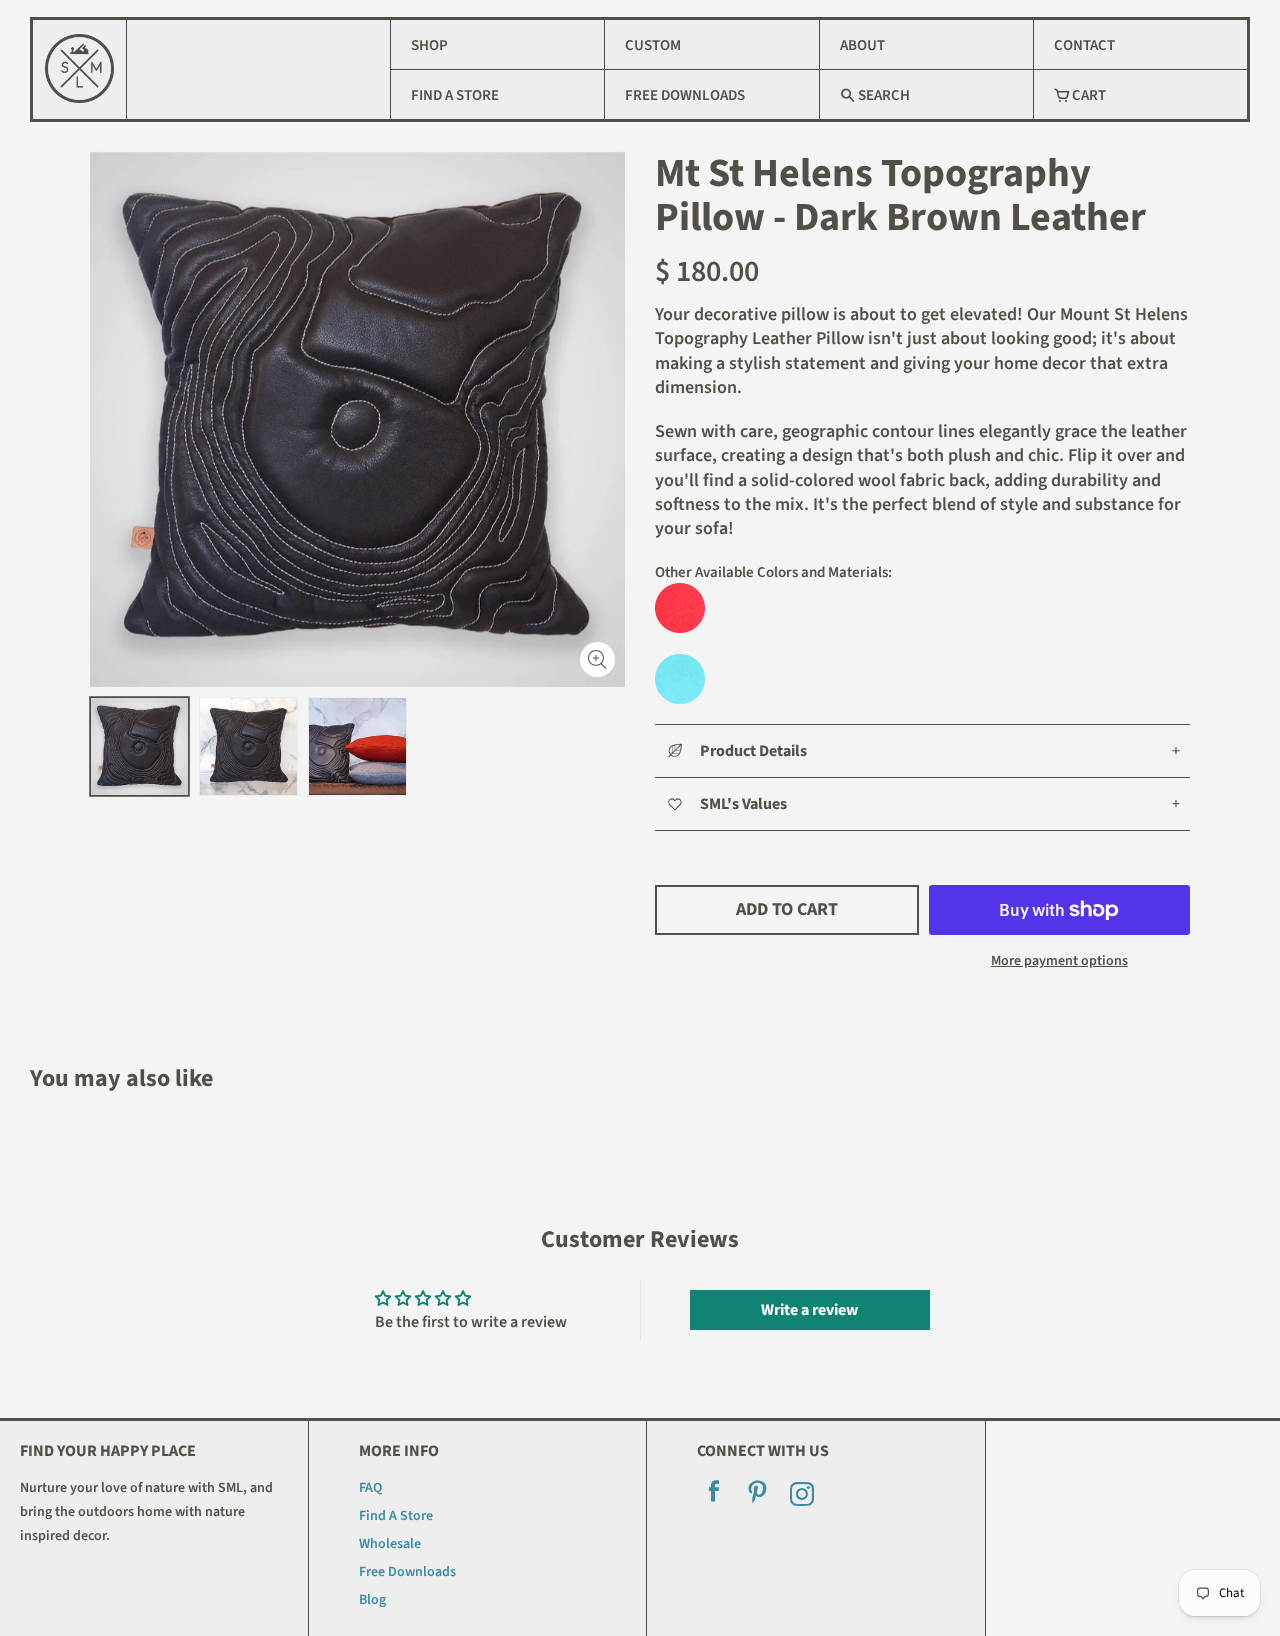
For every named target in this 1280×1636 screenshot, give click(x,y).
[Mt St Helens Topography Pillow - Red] (922, 608)
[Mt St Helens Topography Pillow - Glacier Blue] (922, 679)
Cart (1087, 95)
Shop (429, 45)
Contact (1084, 45)
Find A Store (455, 95)
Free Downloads (685, 95)
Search (882, 95)
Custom (653, 45)
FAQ (370, 1488)
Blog (372, 1600)
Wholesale (390, 1544)
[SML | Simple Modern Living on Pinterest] (758, 1497)
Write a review (809, 1310)
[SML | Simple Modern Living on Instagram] (802, 1497)
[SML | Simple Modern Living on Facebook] (714, 1497)
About (862, 45)
